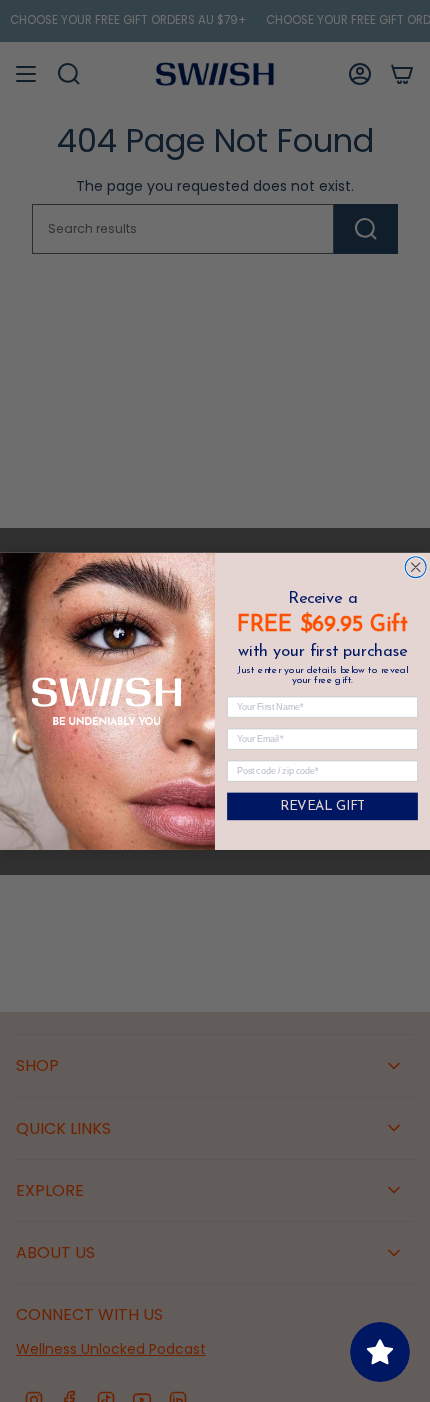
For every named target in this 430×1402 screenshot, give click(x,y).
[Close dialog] (415, 566)
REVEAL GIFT (322, 806)
